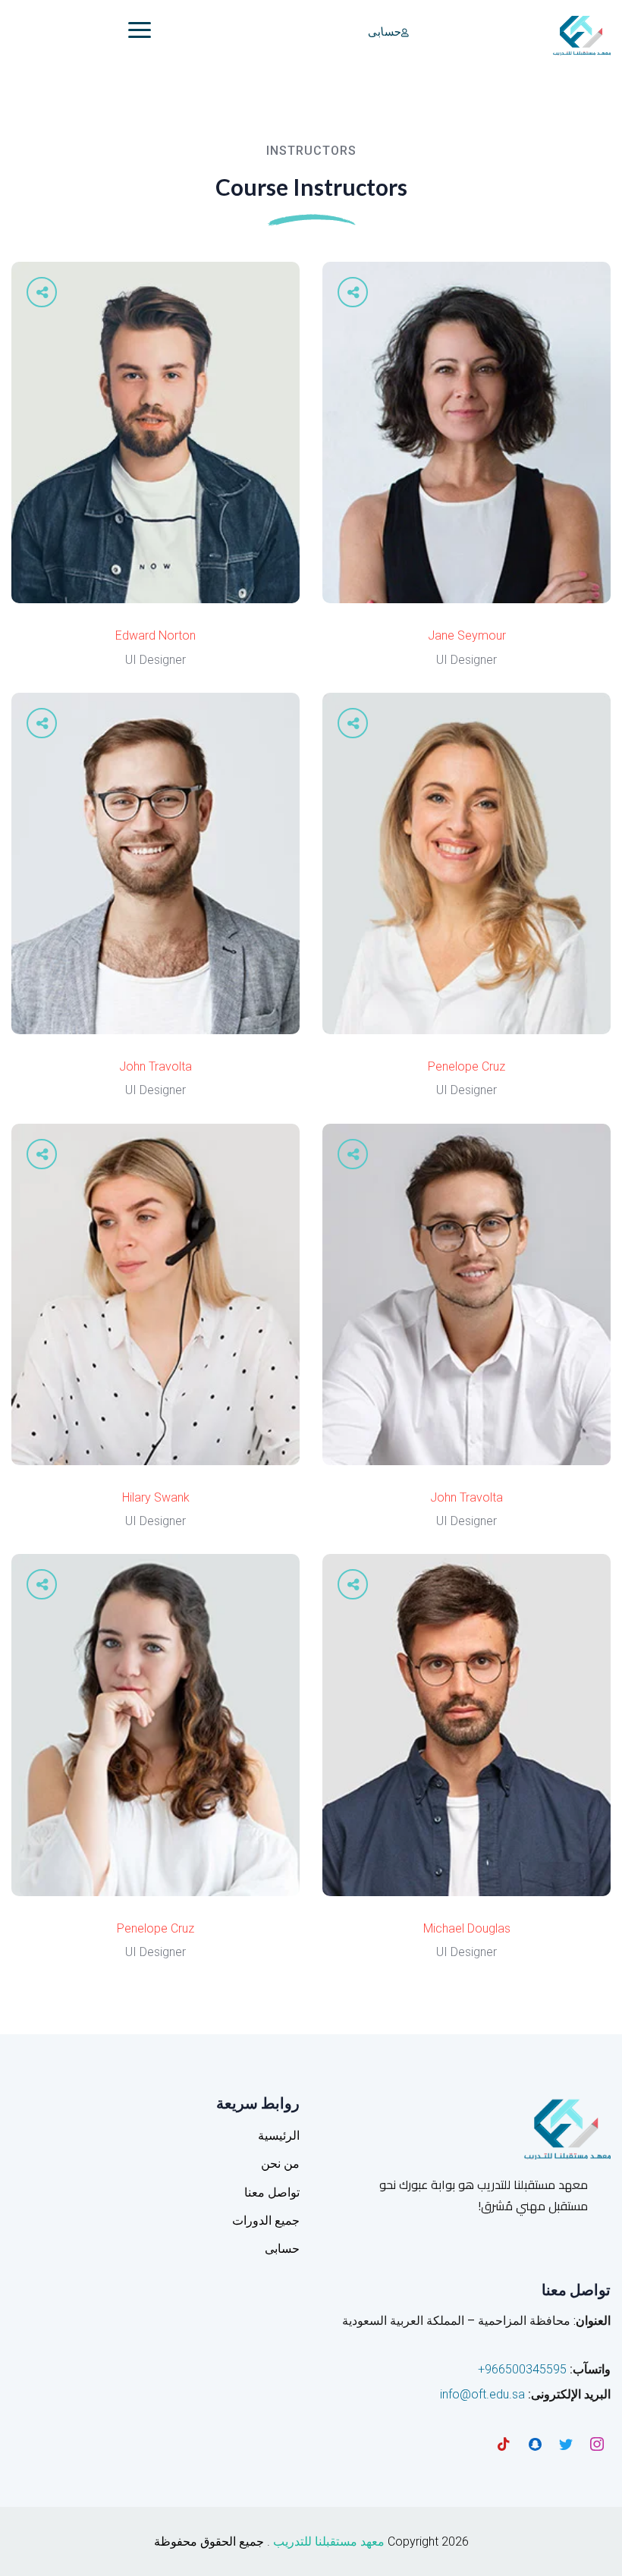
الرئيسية (279, 2136)
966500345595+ (522, 2369)
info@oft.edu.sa (482, 2394)
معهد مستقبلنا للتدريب (329, 2541)
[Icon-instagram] (597, 2444)
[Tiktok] (504, 2444)
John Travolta (155, 1066)
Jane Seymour (467, 635)
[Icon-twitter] (566, 2444)
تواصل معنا (272, 2192)
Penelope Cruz (466, 1066)
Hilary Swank (156, 1497)
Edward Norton (155, 635)
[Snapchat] (535, 2444)
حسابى (384, 32)
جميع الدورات (266, 2221)
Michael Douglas (467, 1928)
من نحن (280, 2164)
